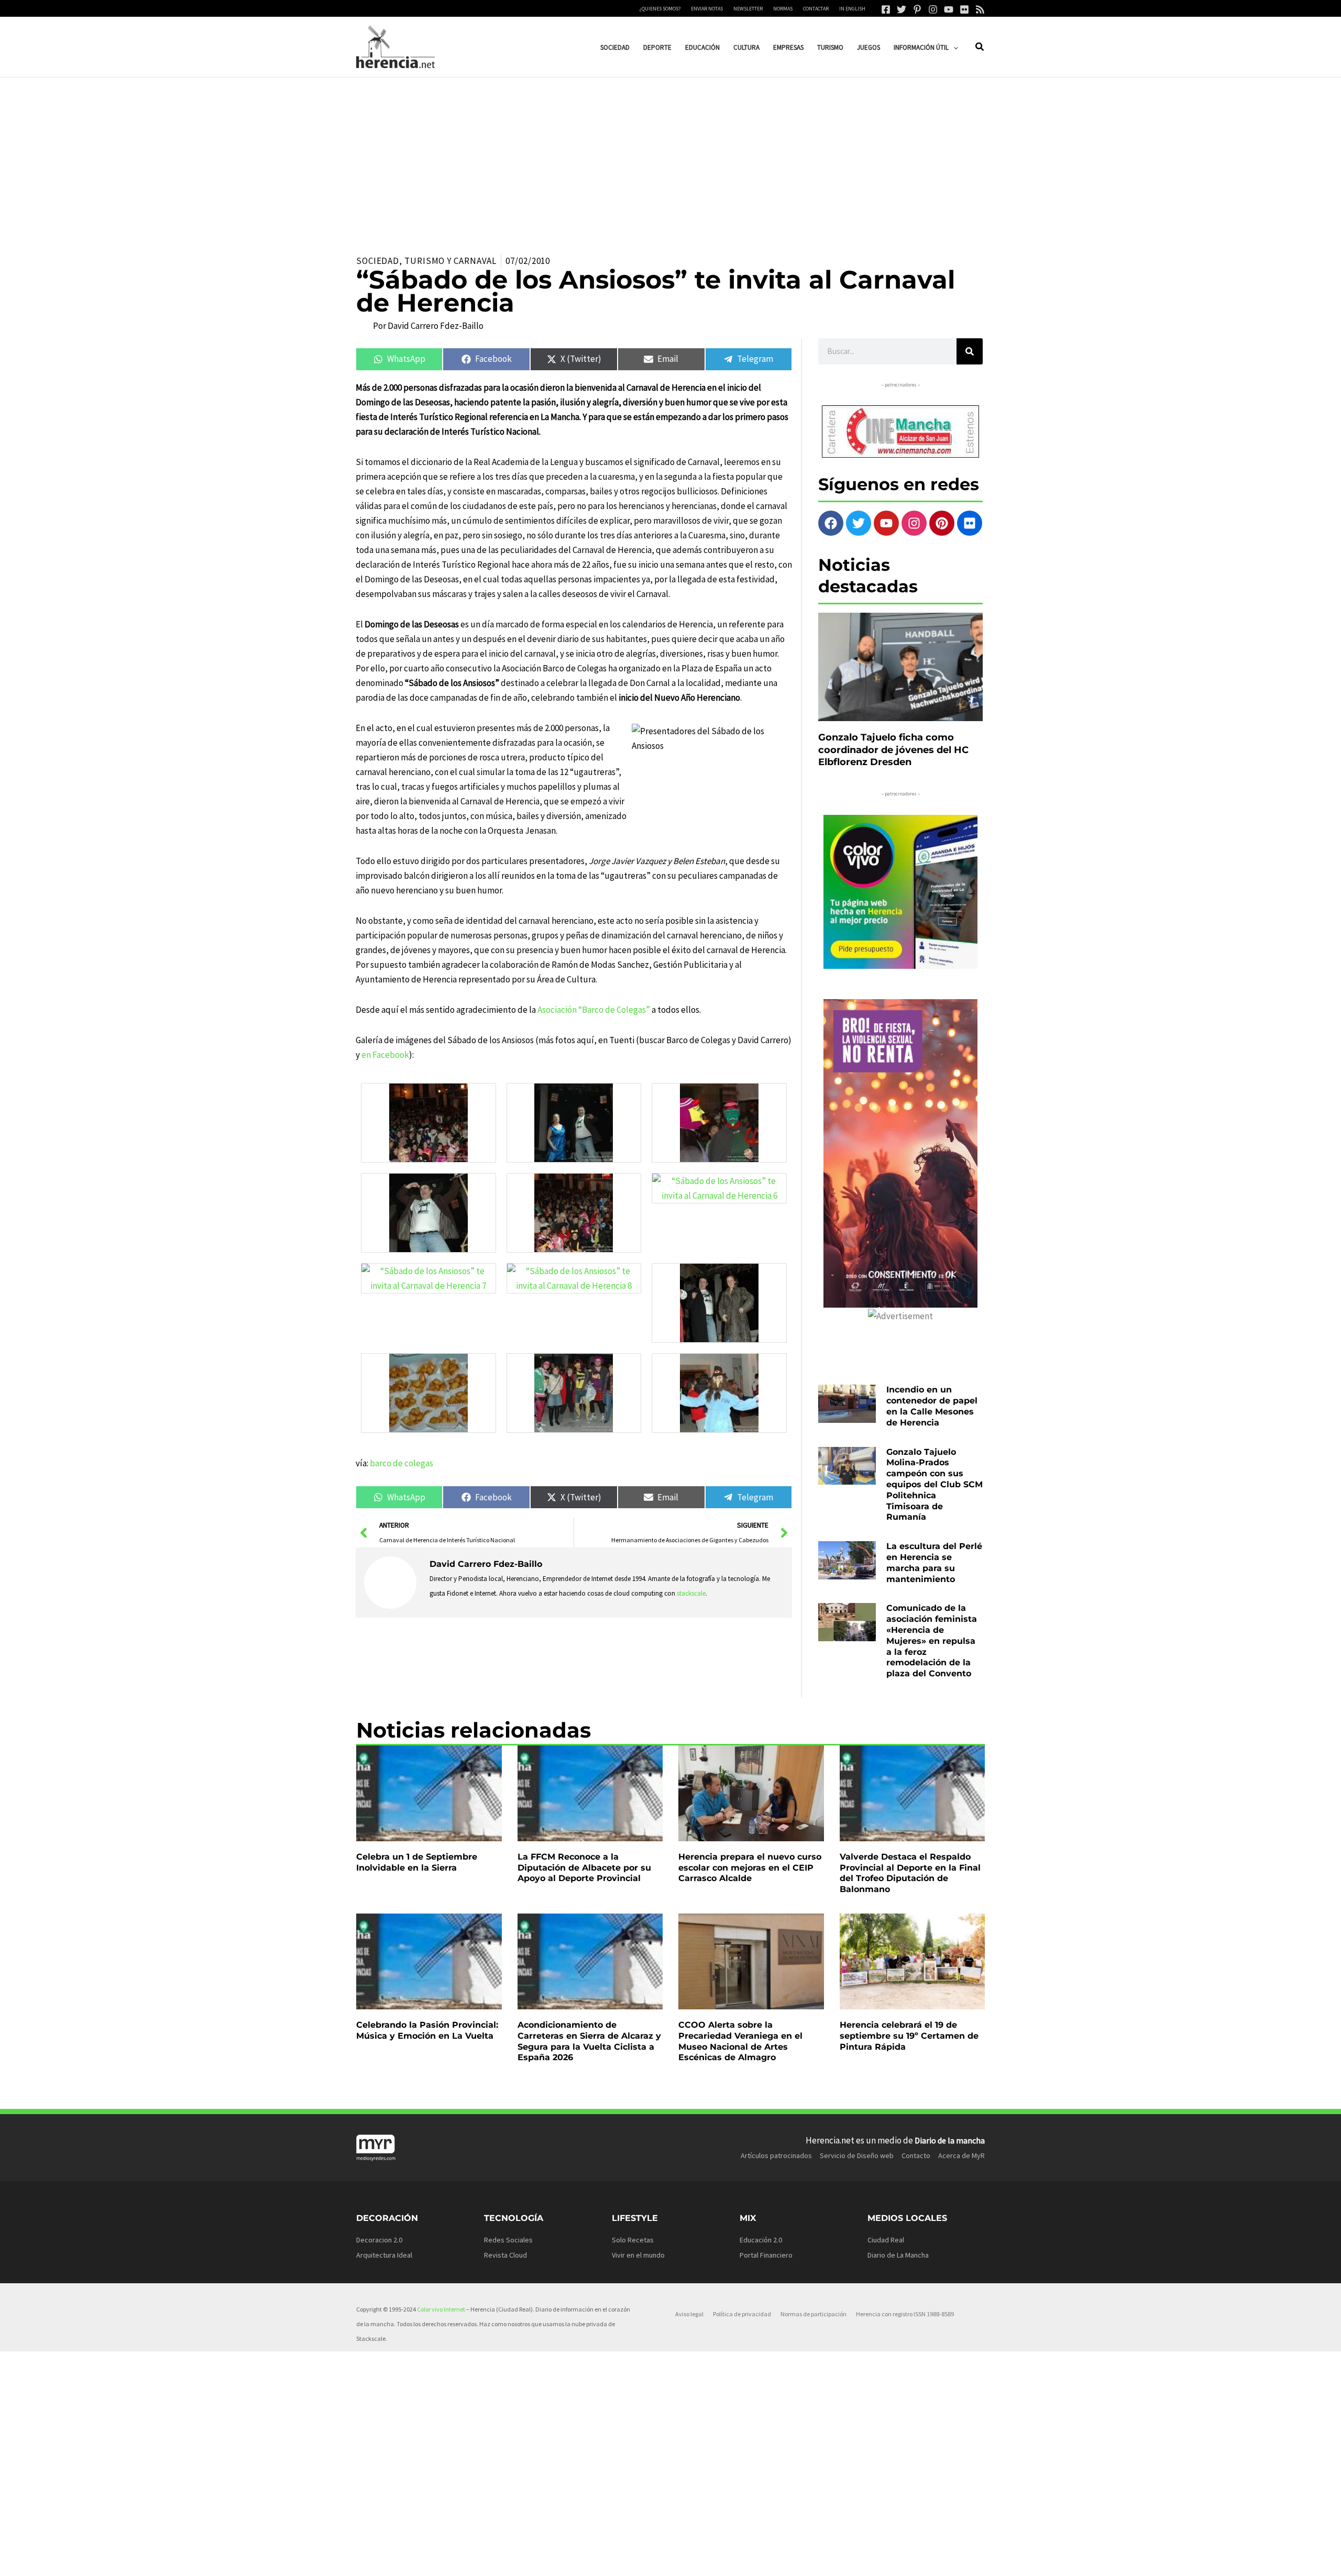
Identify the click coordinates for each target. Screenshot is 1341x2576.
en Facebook (385, 1055)
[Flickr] (964, 9)
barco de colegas (402, 1463)
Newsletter (748, 9)
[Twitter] (902, 9)
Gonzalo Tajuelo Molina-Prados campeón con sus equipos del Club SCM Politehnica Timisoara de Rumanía (935, 1485)
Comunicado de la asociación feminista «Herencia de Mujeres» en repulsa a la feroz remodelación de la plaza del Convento (932, 1641)
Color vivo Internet (441, 2309)
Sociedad (378, 261)
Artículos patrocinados (776, 2155)
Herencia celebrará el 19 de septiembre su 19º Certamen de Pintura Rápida (909, 2036)
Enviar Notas (707, 9)
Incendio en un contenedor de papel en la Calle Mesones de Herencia (932, 1406)
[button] (953, 47)
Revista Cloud (505, 2255)
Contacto (916, 2155)
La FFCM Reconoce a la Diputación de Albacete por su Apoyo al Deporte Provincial (584, 1868)
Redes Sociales (508, 2240)
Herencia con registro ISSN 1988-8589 (905, 2314)
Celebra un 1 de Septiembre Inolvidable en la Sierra (417, 1862)
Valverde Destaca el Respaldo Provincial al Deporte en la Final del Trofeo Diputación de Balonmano (910, 1873)
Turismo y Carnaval (450, 261)
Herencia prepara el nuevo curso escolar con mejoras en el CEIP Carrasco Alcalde (750, 1868)
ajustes (686, 2564)
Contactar (816, 9)
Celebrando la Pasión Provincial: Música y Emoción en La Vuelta (427, 2030)
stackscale (691, 1593)
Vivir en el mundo (638, 2255)
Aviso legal (689, 2314)
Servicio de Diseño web (857, 2155)
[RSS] (980, 9)
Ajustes (905, 2560)
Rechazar (839, 2560)
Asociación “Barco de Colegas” (594, 1010)
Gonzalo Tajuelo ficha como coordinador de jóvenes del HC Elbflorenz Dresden (893, 750)
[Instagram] (933, 9)
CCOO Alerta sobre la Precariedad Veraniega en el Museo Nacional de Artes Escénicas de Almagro (740, 2041)
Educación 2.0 (761, 2240)
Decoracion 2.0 (379, 2240)
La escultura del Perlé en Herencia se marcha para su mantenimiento (934, 1562)
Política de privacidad (742, 2314)
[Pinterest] (917, 9)
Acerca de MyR (961, 2155)
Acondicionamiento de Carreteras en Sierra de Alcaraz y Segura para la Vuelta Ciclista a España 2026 (589, 2041)
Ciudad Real (886, 2240)
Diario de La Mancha (898, 2255)
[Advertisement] (670, 156)
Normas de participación (814, 2314)
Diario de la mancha (950, 2140)
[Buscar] (970, 351)
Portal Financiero (766, 2255)
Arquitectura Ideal (384, 2255)
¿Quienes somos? (660, 9)
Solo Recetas (633, 2240)
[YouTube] (949, 9)
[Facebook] (886, 9)
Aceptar (773, 2560)
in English (852, 9)
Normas (783, 9)
